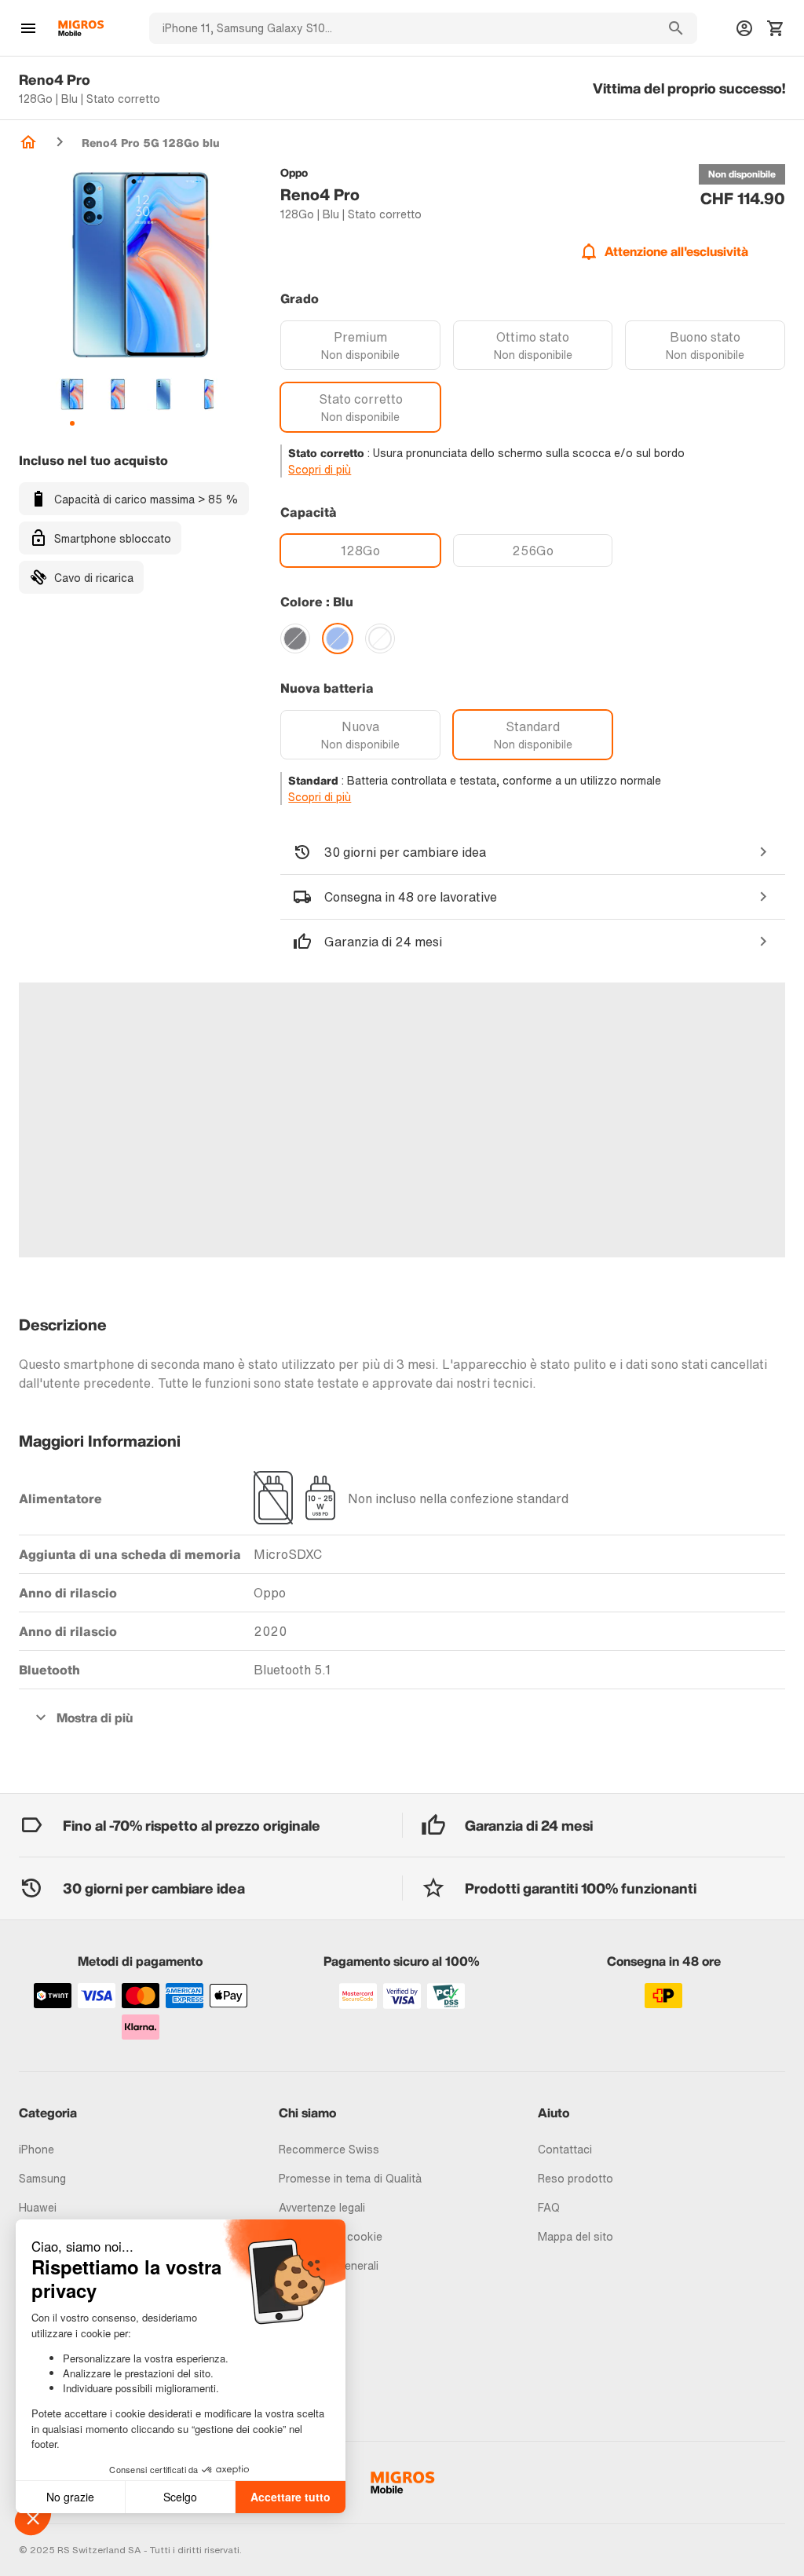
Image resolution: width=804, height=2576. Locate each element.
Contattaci (565, 2149)
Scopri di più (320, 469)
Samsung (42, 2178)
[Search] (676, 28)
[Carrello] (776, 28)
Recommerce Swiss (329, 2149)
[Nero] (295, 639)
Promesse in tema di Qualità (350, 2178)
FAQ (549, 2207)
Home (28, 142)
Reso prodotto (576, 2178)
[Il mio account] (744, 28)
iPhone (37, 2149)
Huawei (38, 2207)
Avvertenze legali (322, 2207)
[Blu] (338, 639)
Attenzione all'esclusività (676, 251)
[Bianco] (380, 639)
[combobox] (402, 28)
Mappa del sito (576, 2236)
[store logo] (81, 28)
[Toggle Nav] (28, 28)
